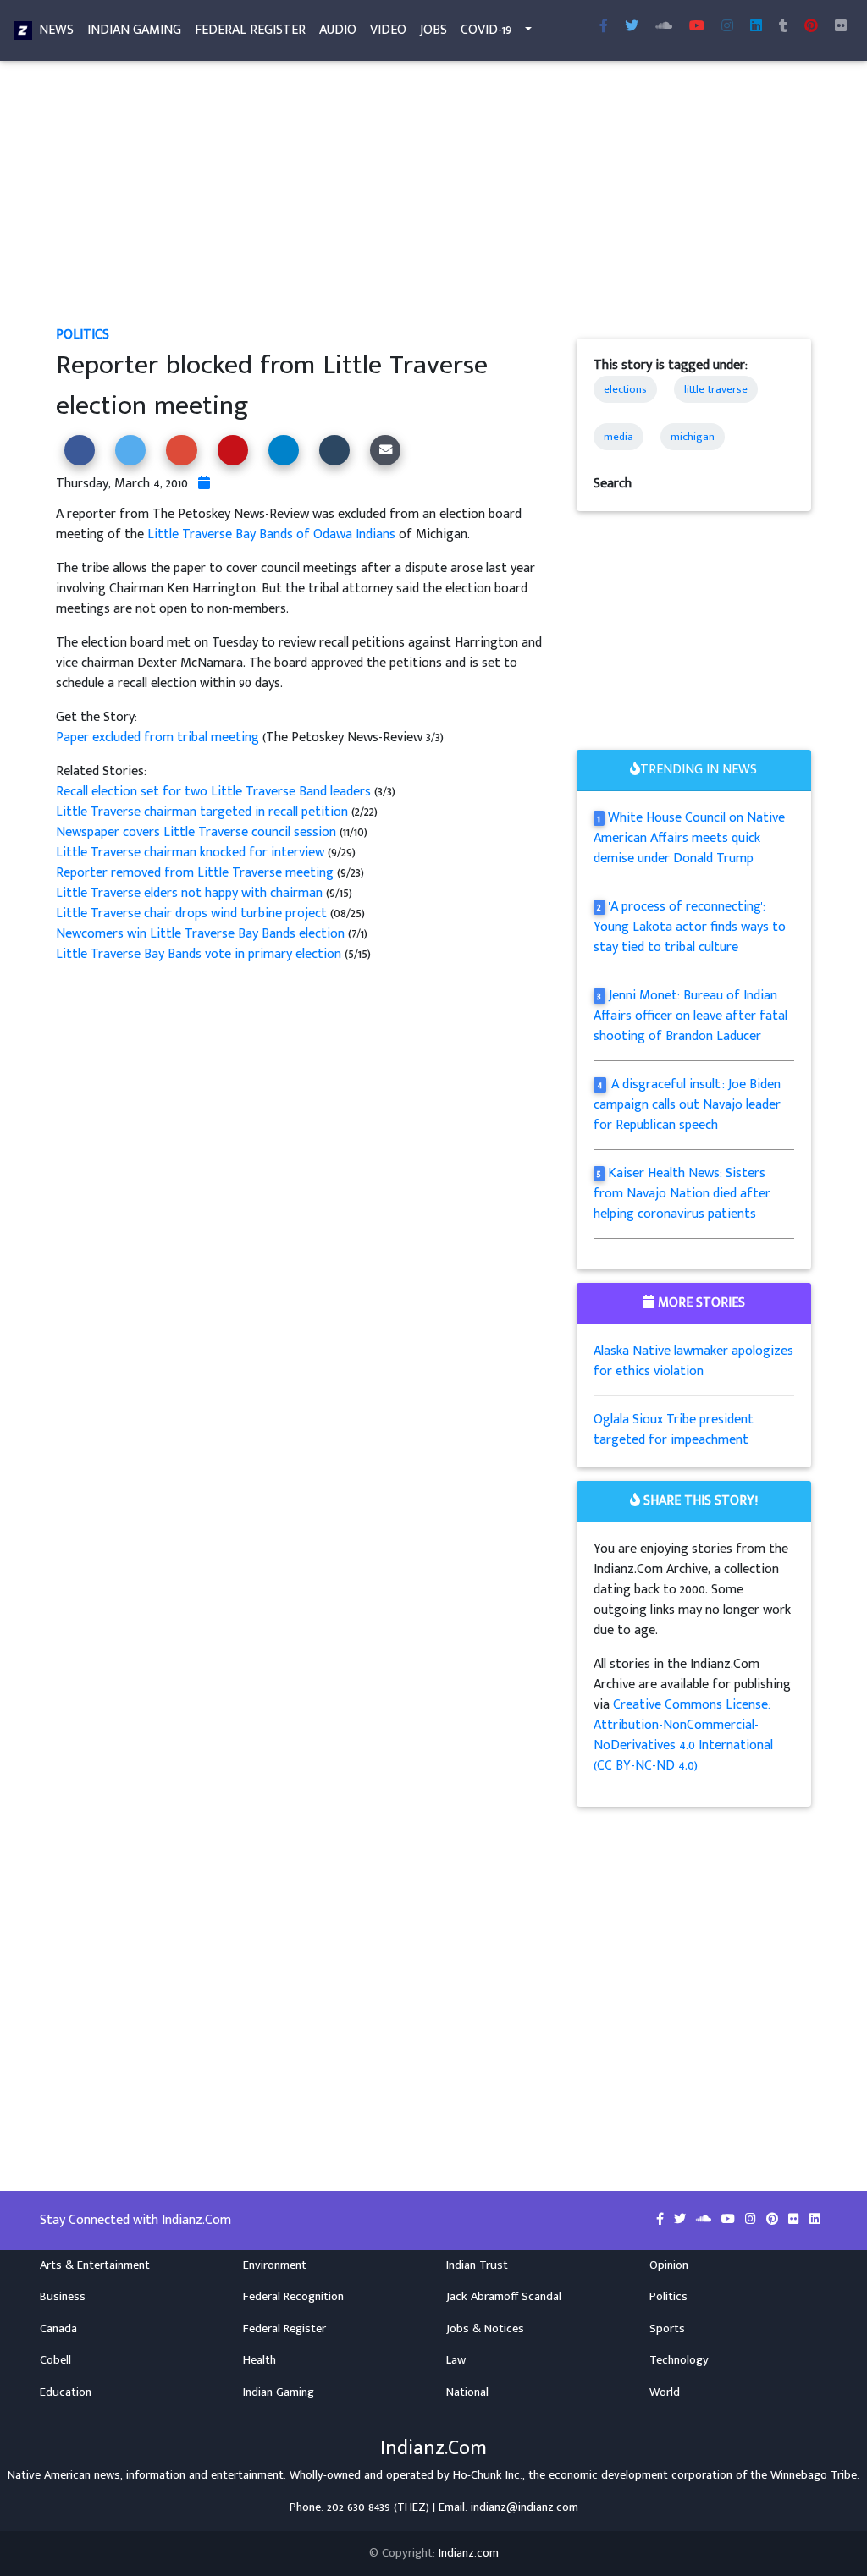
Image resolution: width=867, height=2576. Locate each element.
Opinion (669, 2265)
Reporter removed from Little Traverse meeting (196, 873)
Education (66, 2392)
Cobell (55, 2360)
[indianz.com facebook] (604, 27)
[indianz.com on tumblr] (783, 27)
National (467, 2392)
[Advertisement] (433, 200)
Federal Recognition (293, 2297)
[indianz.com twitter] (632, 27)
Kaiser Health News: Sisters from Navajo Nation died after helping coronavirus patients (682, 1194)
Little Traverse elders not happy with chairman (191, 893)
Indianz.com (469, 2553)
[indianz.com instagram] (727, 27)
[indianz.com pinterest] (811, 27)
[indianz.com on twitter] (682, 2220)
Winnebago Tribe (814, 2475)
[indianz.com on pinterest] (774, 2220)
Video (388, 30)
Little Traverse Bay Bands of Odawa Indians (271, 534)
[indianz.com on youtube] (697, 27)
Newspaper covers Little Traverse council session (196, 832)
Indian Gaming (134, 30)
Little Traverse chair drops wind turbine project (191, 914)
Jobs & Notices (485, 2329)
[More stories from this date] (204, 484)
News (56, 30)
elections (625, 389)
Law (456, 2360)
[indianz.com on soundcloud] (705, 2220)
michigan (693, 437)
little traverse (716, 389)
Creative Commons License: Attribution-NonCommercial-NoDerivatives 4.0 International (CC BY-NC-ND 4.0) (683, 1735)
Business (63, 2297)
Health (260, 2360)
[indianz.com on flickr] (841, 27)
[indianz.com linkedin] (756, 27)
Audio (338, 30)
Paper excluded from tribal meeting (159, 738)
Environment (275, 2265)
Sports (667, 2329)
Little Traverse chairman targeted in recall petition (204, 812)
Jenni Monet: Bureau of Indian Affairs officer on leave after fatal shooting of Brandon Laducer (690, 1016)
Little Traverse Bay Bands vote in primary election (199, 954)
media (618, 437)
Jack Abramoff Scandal (504, 2297)
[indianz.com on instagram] (752, 2220)
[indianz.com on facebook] (662, 2220)
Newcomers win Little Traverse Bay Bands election (200, 934)
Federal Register (250, 30)
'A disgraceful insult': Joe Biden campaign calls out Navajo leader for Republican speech (688, 1105)
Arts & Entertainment (95, 2265)
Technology (679, 2360)
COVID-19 (486, 30)
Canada (58, 2329)
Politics (83, 335)
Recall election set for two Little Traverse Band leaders (215, 792)
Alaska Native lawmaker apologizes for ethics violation (693, 1361)
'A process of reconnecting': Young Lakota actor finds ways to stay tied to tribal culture (690, 927)
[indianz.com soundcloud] (664, 27)
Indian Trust (477, 2265)
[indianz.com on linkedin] (815, 2220)
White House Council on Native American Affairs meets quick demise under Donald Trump (690, 838)
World (665, 2392)
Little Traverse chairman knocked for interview (190, 853)
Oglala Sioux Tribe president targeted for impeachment (674, 1430)
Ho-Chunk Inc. (488, 2475)
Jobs (433, 30)
